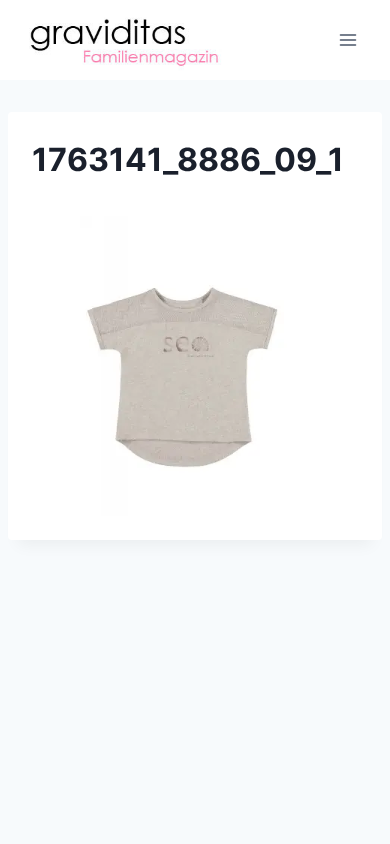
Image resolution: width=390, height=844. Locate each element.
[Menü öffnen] (347, 39)
